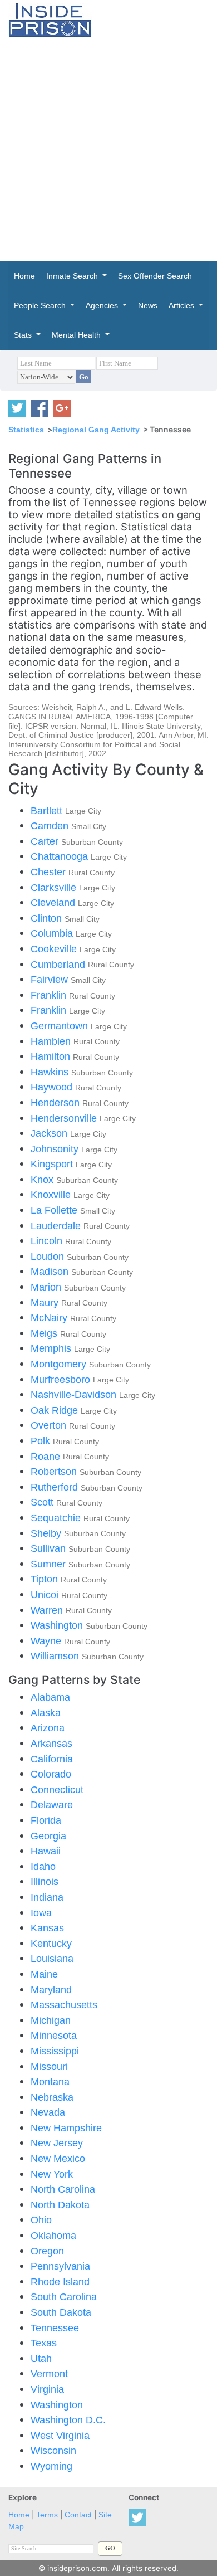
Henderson (56, 1102)
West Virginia (60, 2435)
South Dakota (61, 2312)
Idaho (43, 1866)
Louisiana (52, 1958)
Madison (51, 1271)
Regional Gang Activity (96, 430)
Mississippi (55, 2051)
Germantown (61, 1026)
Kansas (47, 1928)
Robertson (55, 1471)
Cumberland (59, 964)
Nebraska (52, 2097)
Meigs (45, 1333)
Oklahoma (53, 2235)
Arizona (48, 1728)
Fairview (51, 979)
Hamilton (52, 1056)
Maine (44, 1974)
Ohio (41, 2220)
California (52, 1759)
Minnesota (54, 2035)
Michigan (51, 2020)
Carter (46, 841)
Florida (46, 1820)
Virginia (47, 2389)
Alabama (50, 1697)
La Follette (55, 1210)
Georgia (48, 1836)
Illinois (45, 1881)
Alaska (46, 1713)
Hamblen (52, 1041)
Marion (47, 1287)
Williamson (56, 1656)
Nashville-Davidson (75, 1394)
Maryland (51, 1990)
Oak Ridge (56, 1410)
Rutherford (56, 1487)
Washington (58, 1625)
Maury (46, 1302)
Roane (47, 1456)
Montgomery (60, 1364)
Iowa (41, 1913)
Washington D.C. (68, 2420)
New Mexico (58, 2158)
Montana (50, 2081)
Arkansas (51, 1743)
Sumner (50, 1564)
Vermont (49, 2373)
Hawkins (51, 1072)
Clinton (48, 918)
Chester (50, 872)
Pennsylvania (60, 2266)
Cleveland (54, 902)
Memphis (52, 1348)
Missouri (49, 2066)
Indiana (47, 1897)
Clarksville (55, 887)
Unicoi (46, 1594)
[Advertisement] (108, 149)
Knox (43, 1179)
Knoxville (52, 1194)
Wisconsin (53, 2450)
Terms (47, 2515)
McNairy (50, 1318)
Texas (44, 2343)
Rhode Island (60, 2282)
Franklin (50, 995)
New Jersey (57, 2143)
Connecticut (57, 1789)
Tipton (46, 1579)
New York (52, 2174)
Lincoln (48, 1241)
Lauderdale (57, 1226)
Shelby (47, 1533)
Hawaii (46, 1851)
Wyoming (51, 2466)
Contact (78, 2515)
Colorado (51, 1774)
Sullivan (50, 1548)
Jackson (50, 1133)
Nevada (48, 2112)
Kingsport (53, 1164)
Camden (51, 826)
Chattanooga (61, 856)
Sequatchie (57, 1518)
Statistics (26, 430)
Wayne (47, 1641)
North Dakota (60, 2205)
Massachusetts (64, 2005)
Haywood (53, 1087)
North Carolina (63, 2189)
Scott (43, 1502)
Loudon (49, 1256)
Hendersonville (65, 1118)
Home (19, 2515)
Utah (41, 2358)
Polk (42, 1441)
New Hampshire (66, 2128)
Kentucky (51, 1943)
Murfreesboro (62, 1379)
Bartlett (48, 810)
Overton (50, 1425)
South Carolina (64, 2297)
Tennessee (55, 2328)
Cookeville (55, 949)
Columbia (53, 933)
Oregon (47, 2251)
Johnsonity (56, 1149)
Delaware (52, 1805)
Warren (48, 1610)
